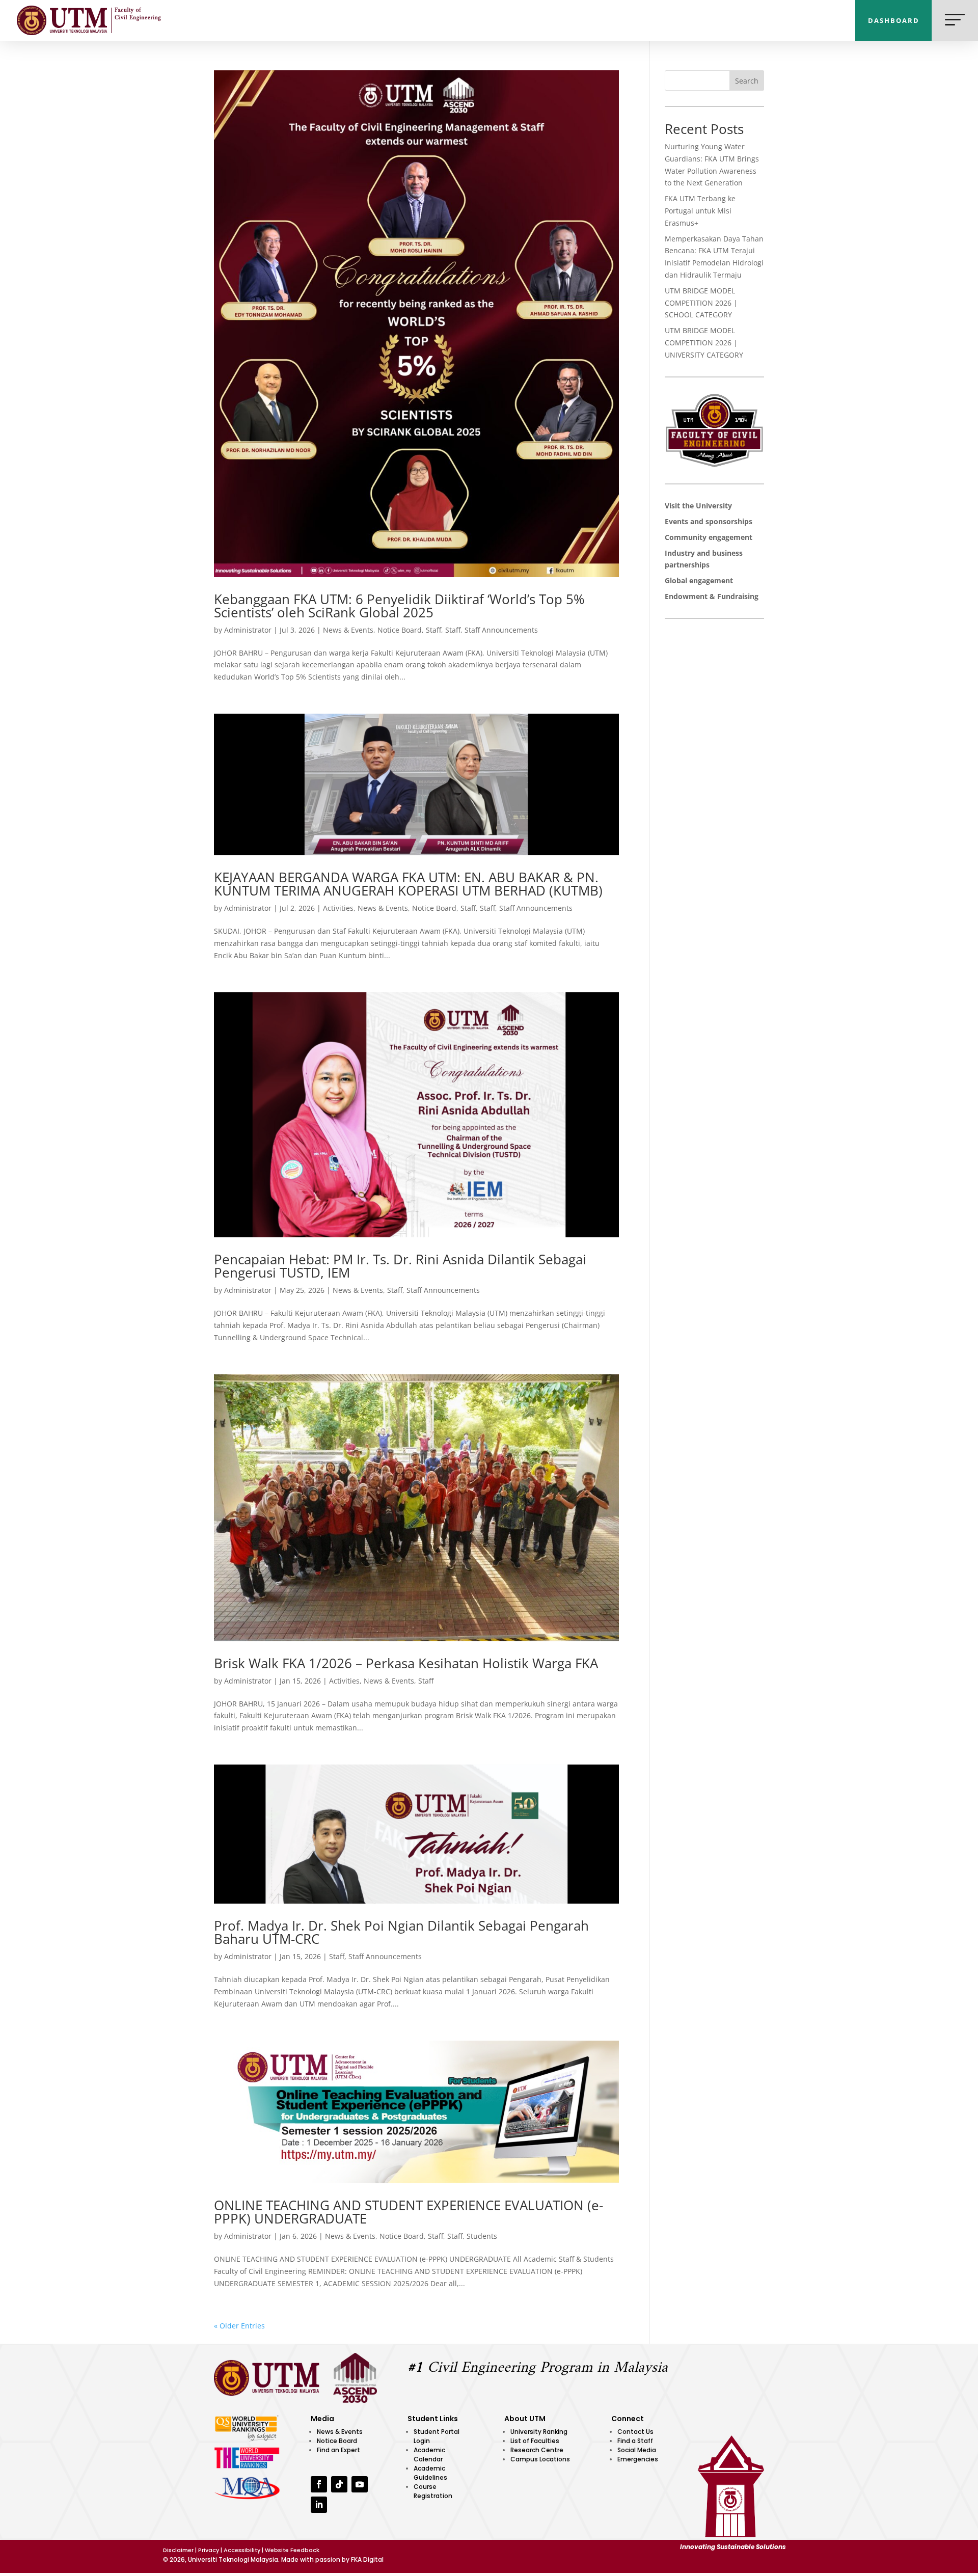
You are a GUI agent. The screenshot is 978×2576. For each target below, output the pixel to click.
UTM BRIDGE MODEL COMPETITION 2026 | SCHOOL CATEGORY (701, 303)
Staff (433, 630)
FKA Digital (367, 2559)
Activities (338, 908)
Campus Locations (540, 2459)
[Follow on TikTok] (339, 2484)
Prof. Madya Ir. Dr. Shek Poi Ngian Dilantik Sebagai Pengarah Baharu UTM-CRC (401, 1932)
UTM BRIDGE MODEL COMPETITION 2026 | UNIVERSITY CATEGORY (704, 343)
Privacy (209, 2550)
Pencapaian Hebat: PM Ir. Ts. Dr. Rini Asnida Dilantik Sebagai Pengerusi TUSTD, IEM (400, 1266)
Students (482, 2236)
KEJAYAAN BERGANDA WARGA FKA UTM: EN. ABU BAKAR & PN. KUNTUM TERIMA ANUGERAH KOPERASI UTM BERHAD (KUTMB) (408, 884)
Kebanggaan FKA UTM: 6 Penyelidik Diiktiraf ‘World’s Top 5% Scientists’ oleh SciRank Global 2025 (399, 606)
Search (747, 81)
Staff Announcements (501, 630)
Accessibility (242, 2550)
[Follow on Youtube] (360, 2484)
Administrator (248, 630)
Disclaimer (178, 2550)
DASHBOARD (894, 20)
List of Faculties (535, 2441)
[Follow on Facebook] (319, 2484)
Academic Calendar (429, 2455)
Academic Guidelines (430, 2473)
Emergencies (638, 2459)
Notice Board (400, 630)
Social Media (637, 2450)
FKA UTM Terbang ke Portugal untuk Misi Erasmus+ (700, 211)
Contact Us (635, 2432)
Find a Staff (635, 2441)
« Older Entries (239, 2326)
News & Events (348, 630)
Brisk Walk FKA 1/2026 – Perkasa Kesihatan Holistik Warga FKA (406, 1663)
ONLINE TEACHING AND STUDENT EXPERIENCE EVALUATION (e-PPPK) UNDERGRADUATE (409, 2212)
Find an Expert (338, 2450)
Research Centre (537, 2450)
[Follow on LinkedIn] (319, 2505)
